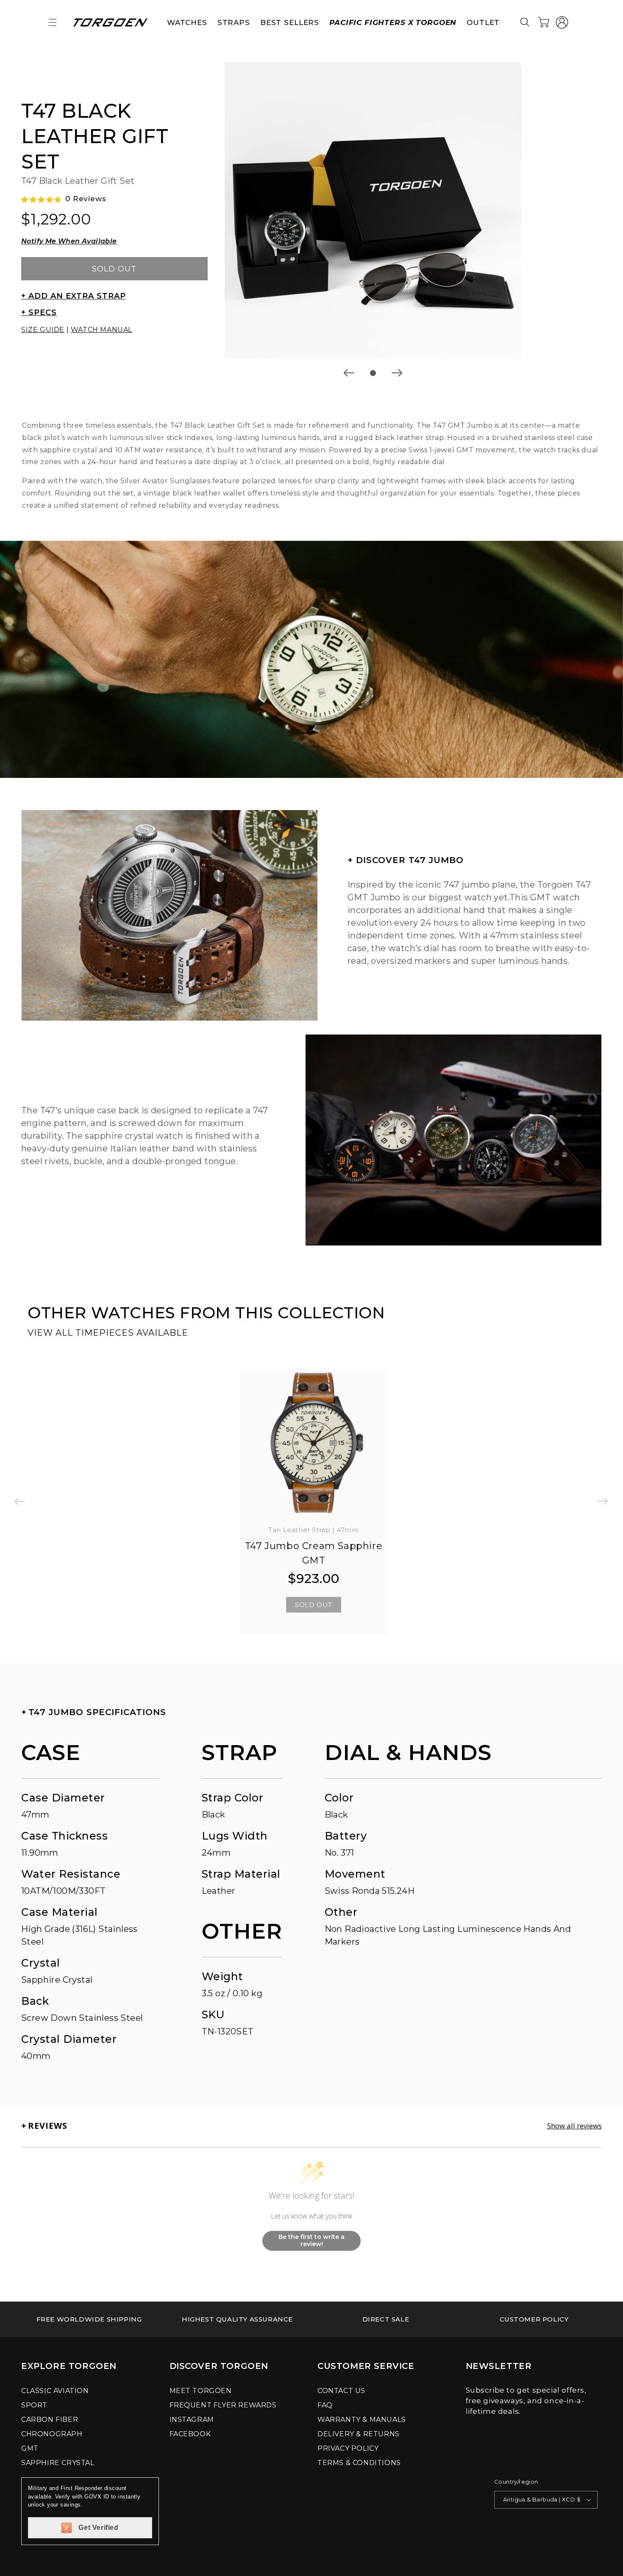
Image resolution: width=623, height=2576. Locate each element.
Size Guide (43, 330)
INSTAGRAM (192, 2420)
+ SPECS (39, 313)
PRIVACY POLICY (348, 2448)
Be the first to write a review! (311, 2241)
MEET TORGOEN (201, 2391)
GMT (30, 2448)
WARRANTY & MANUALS (362, 2420)
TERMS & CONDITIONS (359, 2463)
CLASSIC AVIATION (55, 2391)
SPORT (34, 2405)
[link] (89, 2319)
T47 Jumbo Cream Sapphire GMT (314, 1553)
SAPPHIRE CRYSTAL (58, 2463)
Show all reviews (574, 2126)
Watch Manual (102, 330)
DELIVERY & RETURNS (359, 2434)
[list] (373, 210)
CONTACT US (341, 2391)
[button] (53, 22)
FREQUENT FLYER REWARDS (223, 2405)
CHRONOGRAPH (52, 2434)
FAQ (325, 2405)
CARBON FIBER (50, 2420)
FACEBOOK (190, 2434)
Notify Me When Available (69, 241)
